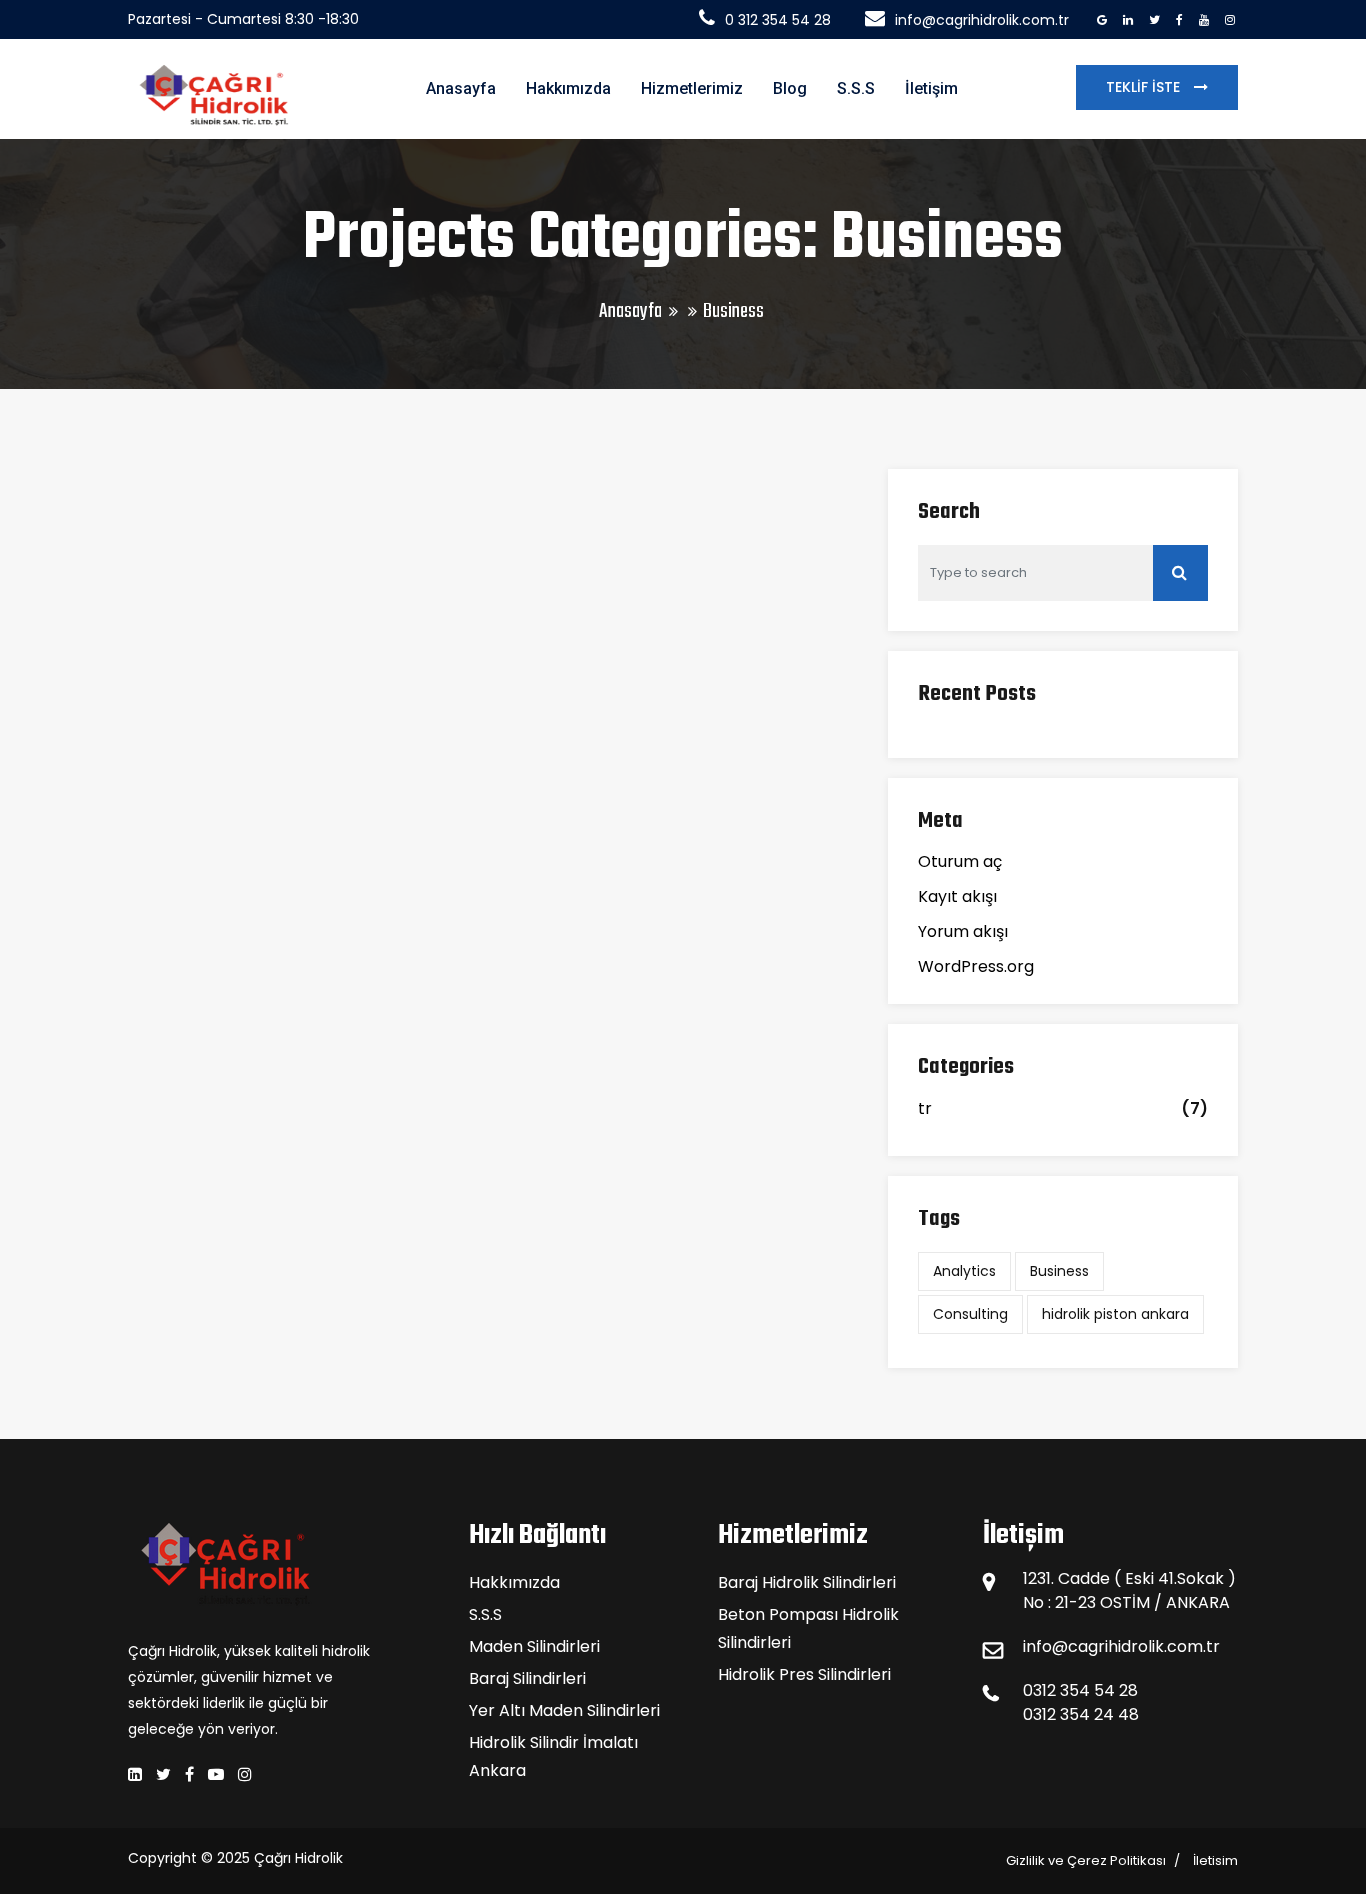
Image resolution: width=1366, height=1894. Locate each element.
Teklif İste (1145, 87)
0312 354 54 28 (1080, 1690)
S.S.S (856, 88)
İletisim (1215, 1860)
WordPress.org (976, 966)
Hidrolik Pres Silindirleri (804, 1674)
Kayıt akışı (957, 896)
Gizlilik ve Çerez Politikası (1086, 1860)
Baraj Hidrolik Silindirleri (807, 1582)
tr (925, 1108)
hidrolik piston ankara (1115, 1314)
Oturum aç (960, 861)
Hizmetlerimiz (692, 88)
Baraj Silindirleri (527, 1678)
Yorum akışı (963, 931)
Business (1059, 1271)
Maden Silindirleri (534, 1646)
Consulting (970, 1314)
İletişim (931, 88)
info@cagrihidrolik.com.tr (982, 20)
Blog (790, 88)
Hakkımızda (568, 88)
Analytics (964, 1271)
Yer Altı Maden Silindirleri (564, 1710)
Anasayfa (461, 88)
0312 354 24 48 (1081, 1714)
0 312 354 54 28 (778, 20)
